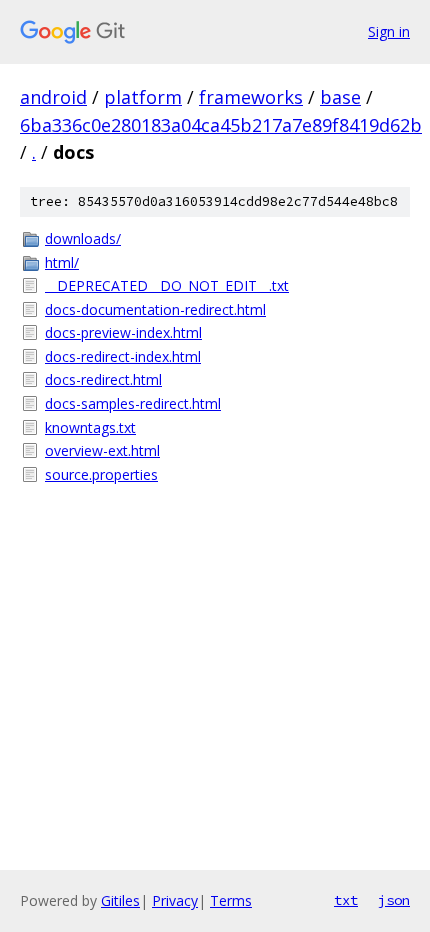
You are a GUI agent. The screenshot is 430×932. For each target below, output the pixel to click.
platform (143, 97)
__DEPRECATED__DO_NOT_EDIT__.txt (167, 285)
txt (346, 900)
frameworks (251, 97)
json (394, 900)
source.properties (101, 474)
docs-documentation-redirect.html (155, 309)
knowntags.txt (90, 427)
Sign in (389, 31)
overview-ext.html (102, 450)
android (53, 97)
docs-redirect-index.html (123, 356)
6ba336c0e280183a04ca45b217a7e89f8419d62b (221, 125)
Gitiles (120, 900)
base (340, 97)
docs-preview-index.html (123, 332)
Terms (231, 900)
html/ (62, 262)
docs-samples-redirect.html (133, 403)
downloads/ (83, 238)
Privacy (175, 900)
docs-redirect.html (103, 379)
